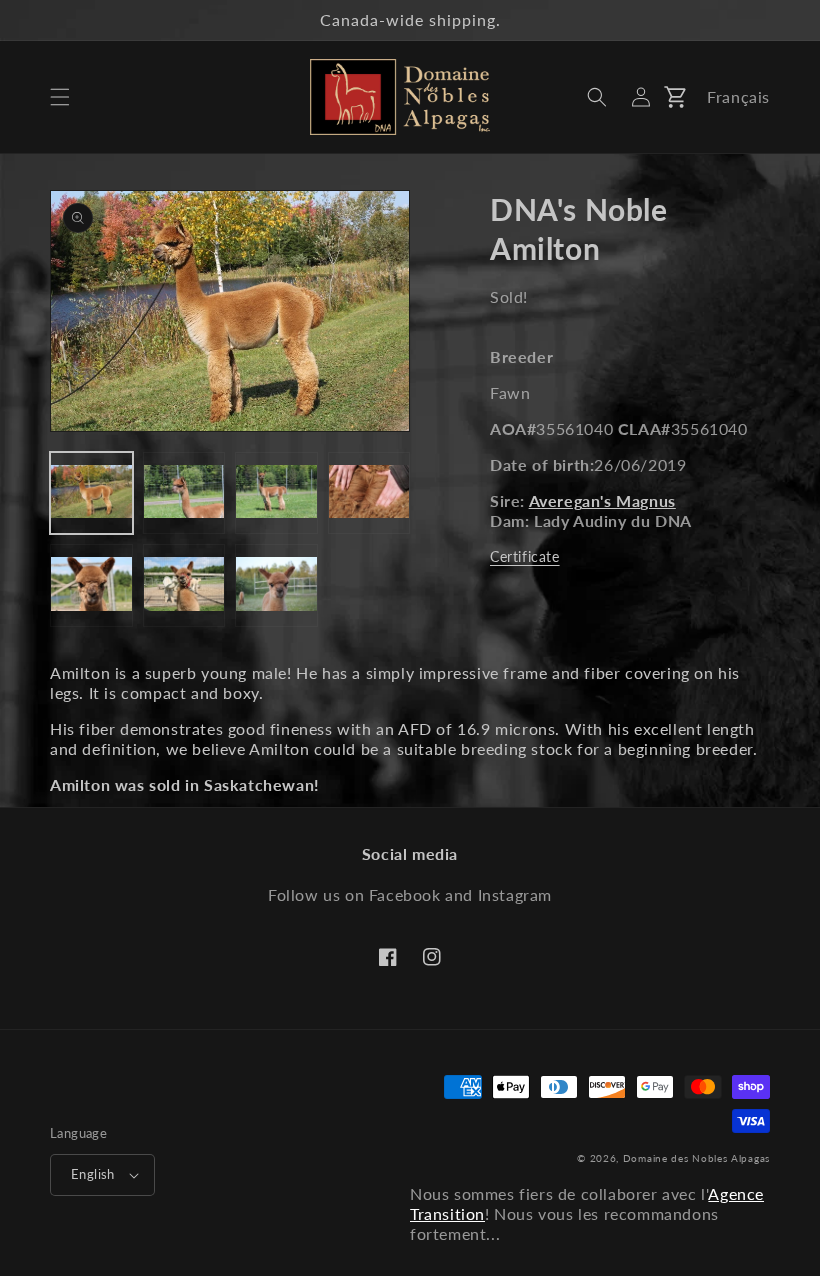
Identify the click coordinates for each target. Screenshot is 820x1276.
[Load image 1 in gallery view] (91, 493)
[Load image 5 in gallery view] (91, 585)
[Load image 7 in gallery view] (276, 585)
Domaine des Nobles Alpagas (696, 1158)
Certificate (525, 556)
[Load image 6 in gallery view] (184, 585)
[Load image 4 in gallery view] (369, 493)
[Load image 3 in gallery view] (276, 493)
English (93, 1174)
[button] (60, 97)
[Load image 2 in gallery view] (184, 493)
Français (738, 96)
